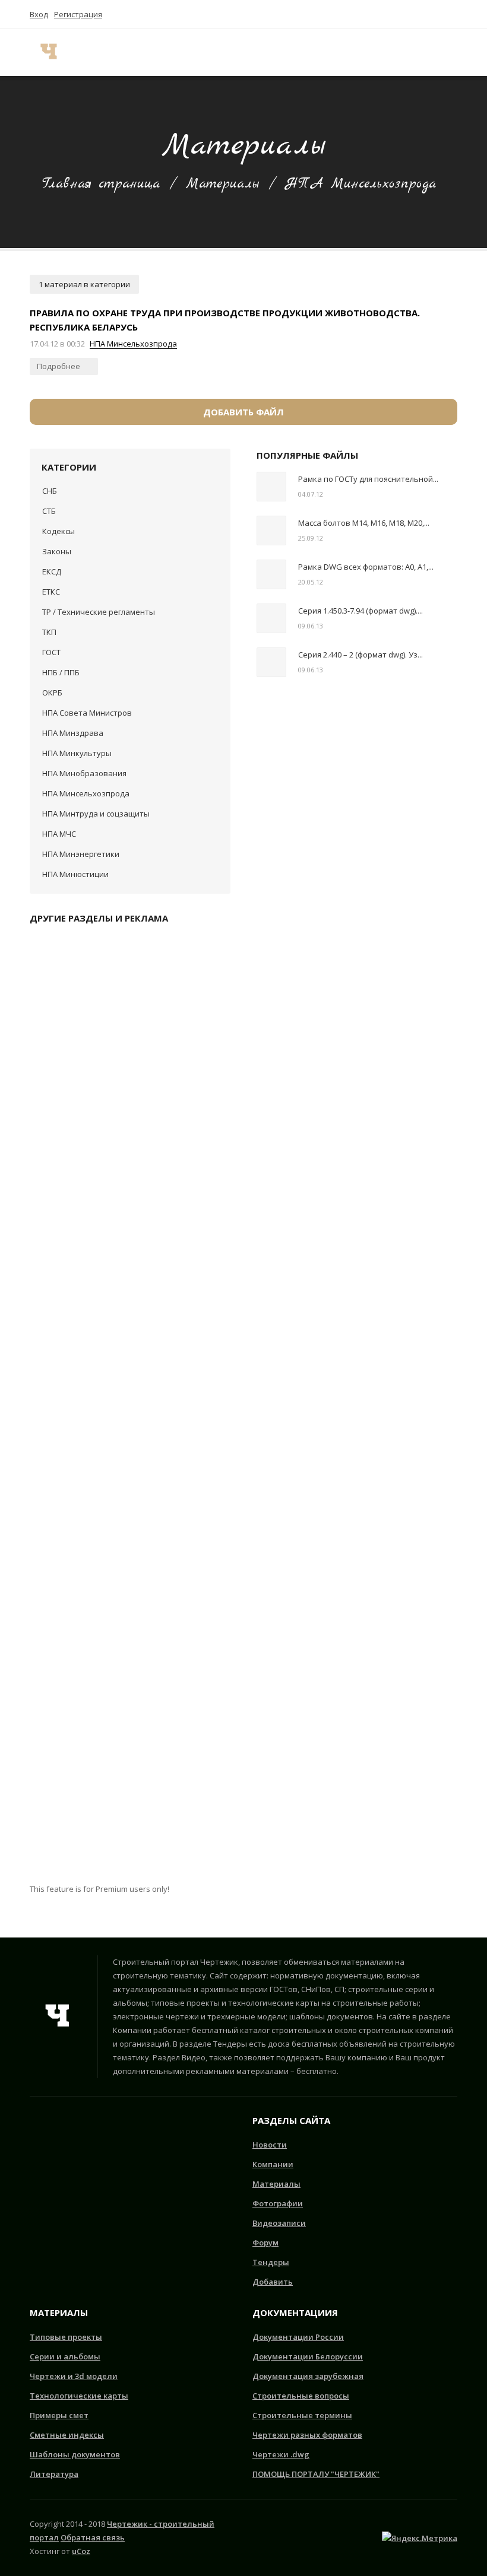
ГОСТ (51, 652)
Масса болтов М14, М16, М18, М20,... (364, 523)
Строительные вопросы (301, 2396)
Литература (54, 2474)
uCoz (81, 2551)
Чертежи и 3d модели (74, 2376)
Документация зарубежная (308, 2376)
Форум (265, 2243)
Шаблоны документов (75, 2454)
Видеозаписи (279, 2223)
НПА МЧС (59, 834)
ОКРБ (52, 693)
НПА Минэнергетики (81, 854)
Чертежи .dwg (281, 2454)
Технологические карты (79, 2396)
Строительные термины (302, 2415)
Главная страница (101, 184)
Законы (57, 551)
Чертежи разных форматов (307, 2435)
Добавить (273, 2282)
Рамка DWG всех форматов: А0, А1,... (366, 567)
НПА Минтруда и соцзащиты (96, 814)
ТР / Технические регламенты (99, 612)
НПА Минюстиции (75, 874)
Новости (270, 2145)
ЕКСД (52, 571)
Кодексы (58, 531)
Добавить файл (243, 412)
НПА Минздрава (73, 733)
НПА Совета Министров (87, 713)
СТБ (49, 511)
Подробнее (59, 366)
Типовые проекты (66, 2337)
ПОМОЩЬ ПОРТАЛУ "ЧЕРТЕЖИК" (316, 2474)
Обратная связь (93, 2537)
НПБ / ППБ (61, 672)
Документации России (298, 2337)
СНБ (50, 491)
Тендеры (271, 2262)
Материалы (222, 184)
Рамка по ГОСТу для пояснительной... (368, 479)
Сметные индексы (67, 2435)
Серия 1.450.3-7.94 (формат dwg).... (360, 611)
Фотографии (278, 2203)
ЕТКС (51, 592)
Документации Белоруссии (308, 2356)
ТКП (49, 632)
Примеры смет (59, 2415)
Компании (273, 2164)
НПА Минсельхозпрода (133, 344)
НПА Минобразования (84, 773)
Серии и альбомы (65, 2356)
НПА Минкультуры (77, 753)
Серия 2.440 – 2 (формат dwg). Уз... (360, 655)
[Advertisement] (130, 1408)
